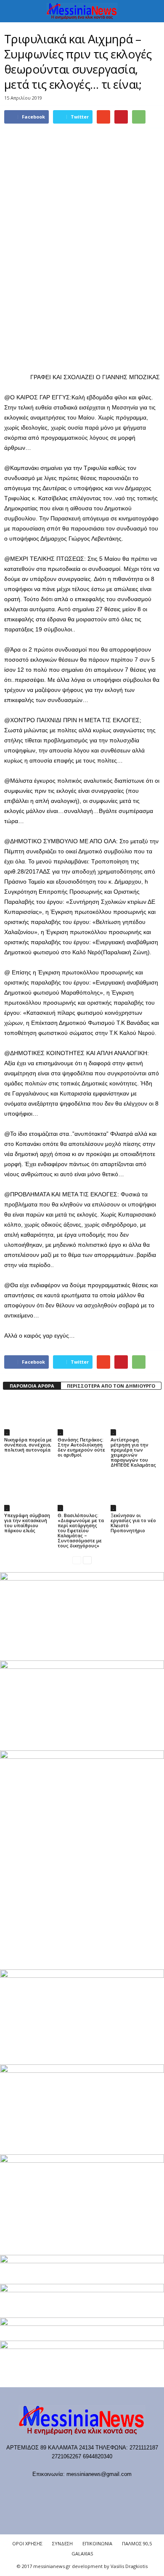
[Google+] (74, 2490)
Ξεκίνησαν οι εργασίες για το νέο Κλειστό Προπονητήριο (133, 1523)
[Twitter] (109, 2490)
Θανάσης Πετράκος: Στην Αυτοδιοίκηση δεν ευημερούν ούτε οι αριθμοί (81, 1447)
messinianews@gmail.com (99, 2474)
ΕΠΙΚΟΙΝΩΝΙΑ (97, 2543)
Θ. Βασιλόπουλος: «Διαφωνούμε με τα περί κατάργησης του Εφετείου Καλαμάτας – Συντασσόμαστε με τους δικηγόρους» (81, 1530)
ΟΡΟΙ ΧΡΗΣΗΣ (27, 2543)
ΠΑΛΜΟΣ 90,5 (137, 2543)
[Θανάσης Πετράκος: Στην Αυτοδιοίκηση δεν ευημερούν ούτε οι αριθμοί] (82, 1417)
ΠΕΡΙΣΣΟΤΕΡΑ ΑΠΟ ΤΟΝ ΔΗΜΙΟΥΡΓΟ (111, 1386)
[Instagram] (91, 2490)
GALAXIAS (82, 2554)
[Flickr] (57, 2490)
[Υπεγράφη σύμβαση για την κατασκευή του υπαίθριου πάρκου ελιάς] (29, 1493)
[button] (151, 11)
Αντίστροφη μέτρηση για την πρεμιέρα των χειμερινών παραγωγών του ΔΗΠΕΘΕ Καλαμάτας (133, 1452)
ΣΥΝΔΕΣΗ (62, 2543)
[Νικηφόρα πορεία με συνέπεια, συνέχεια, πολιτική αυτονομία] (29, 1417)
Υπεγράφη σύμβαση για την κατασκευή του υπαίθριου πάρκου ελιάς (27, 1523)
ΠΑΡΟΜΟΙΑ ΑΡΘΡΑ (32, 1386)
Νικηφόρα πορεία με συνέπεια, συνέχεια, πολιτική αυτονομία (28, 1445)
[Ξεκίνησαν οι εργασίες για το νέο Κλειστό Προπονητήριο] (135, 1493)
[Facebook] (40, 2490)
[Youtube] (125, 2490)
